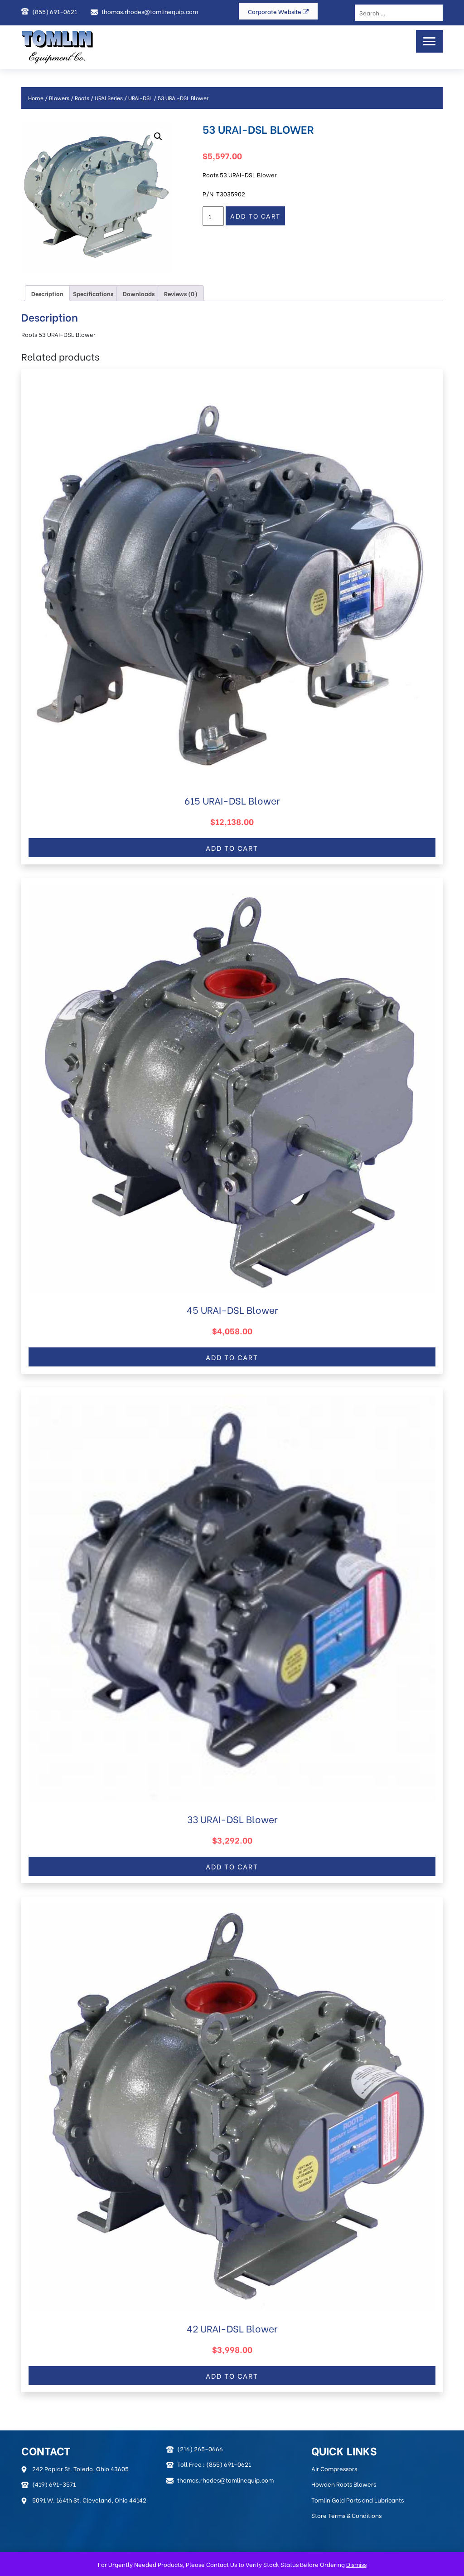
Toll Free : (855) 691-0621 (214, 2464)
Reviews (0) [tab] (181, 293)
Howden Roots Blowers (344, 2484)
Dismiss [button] (356, 2564)
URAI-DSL (140, 98)
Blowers (59, 98)
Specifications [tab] (93, 293)
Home (36, 98)
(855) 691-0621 (55, 11)
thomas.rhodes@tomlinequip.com (150, 11)
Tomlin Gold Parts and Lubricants (358, 2500)
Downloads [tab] (139, 293)
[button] (158, 137)
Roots (82, 98)
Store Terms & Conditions (346, 2515)
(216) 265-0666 (200, 2448)
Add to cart (255, 216)
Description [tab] (47, 293)
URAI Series (109, 98)
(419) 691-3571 (54, 2484)
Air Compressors (334, 2468)
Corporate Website (275, 11)
